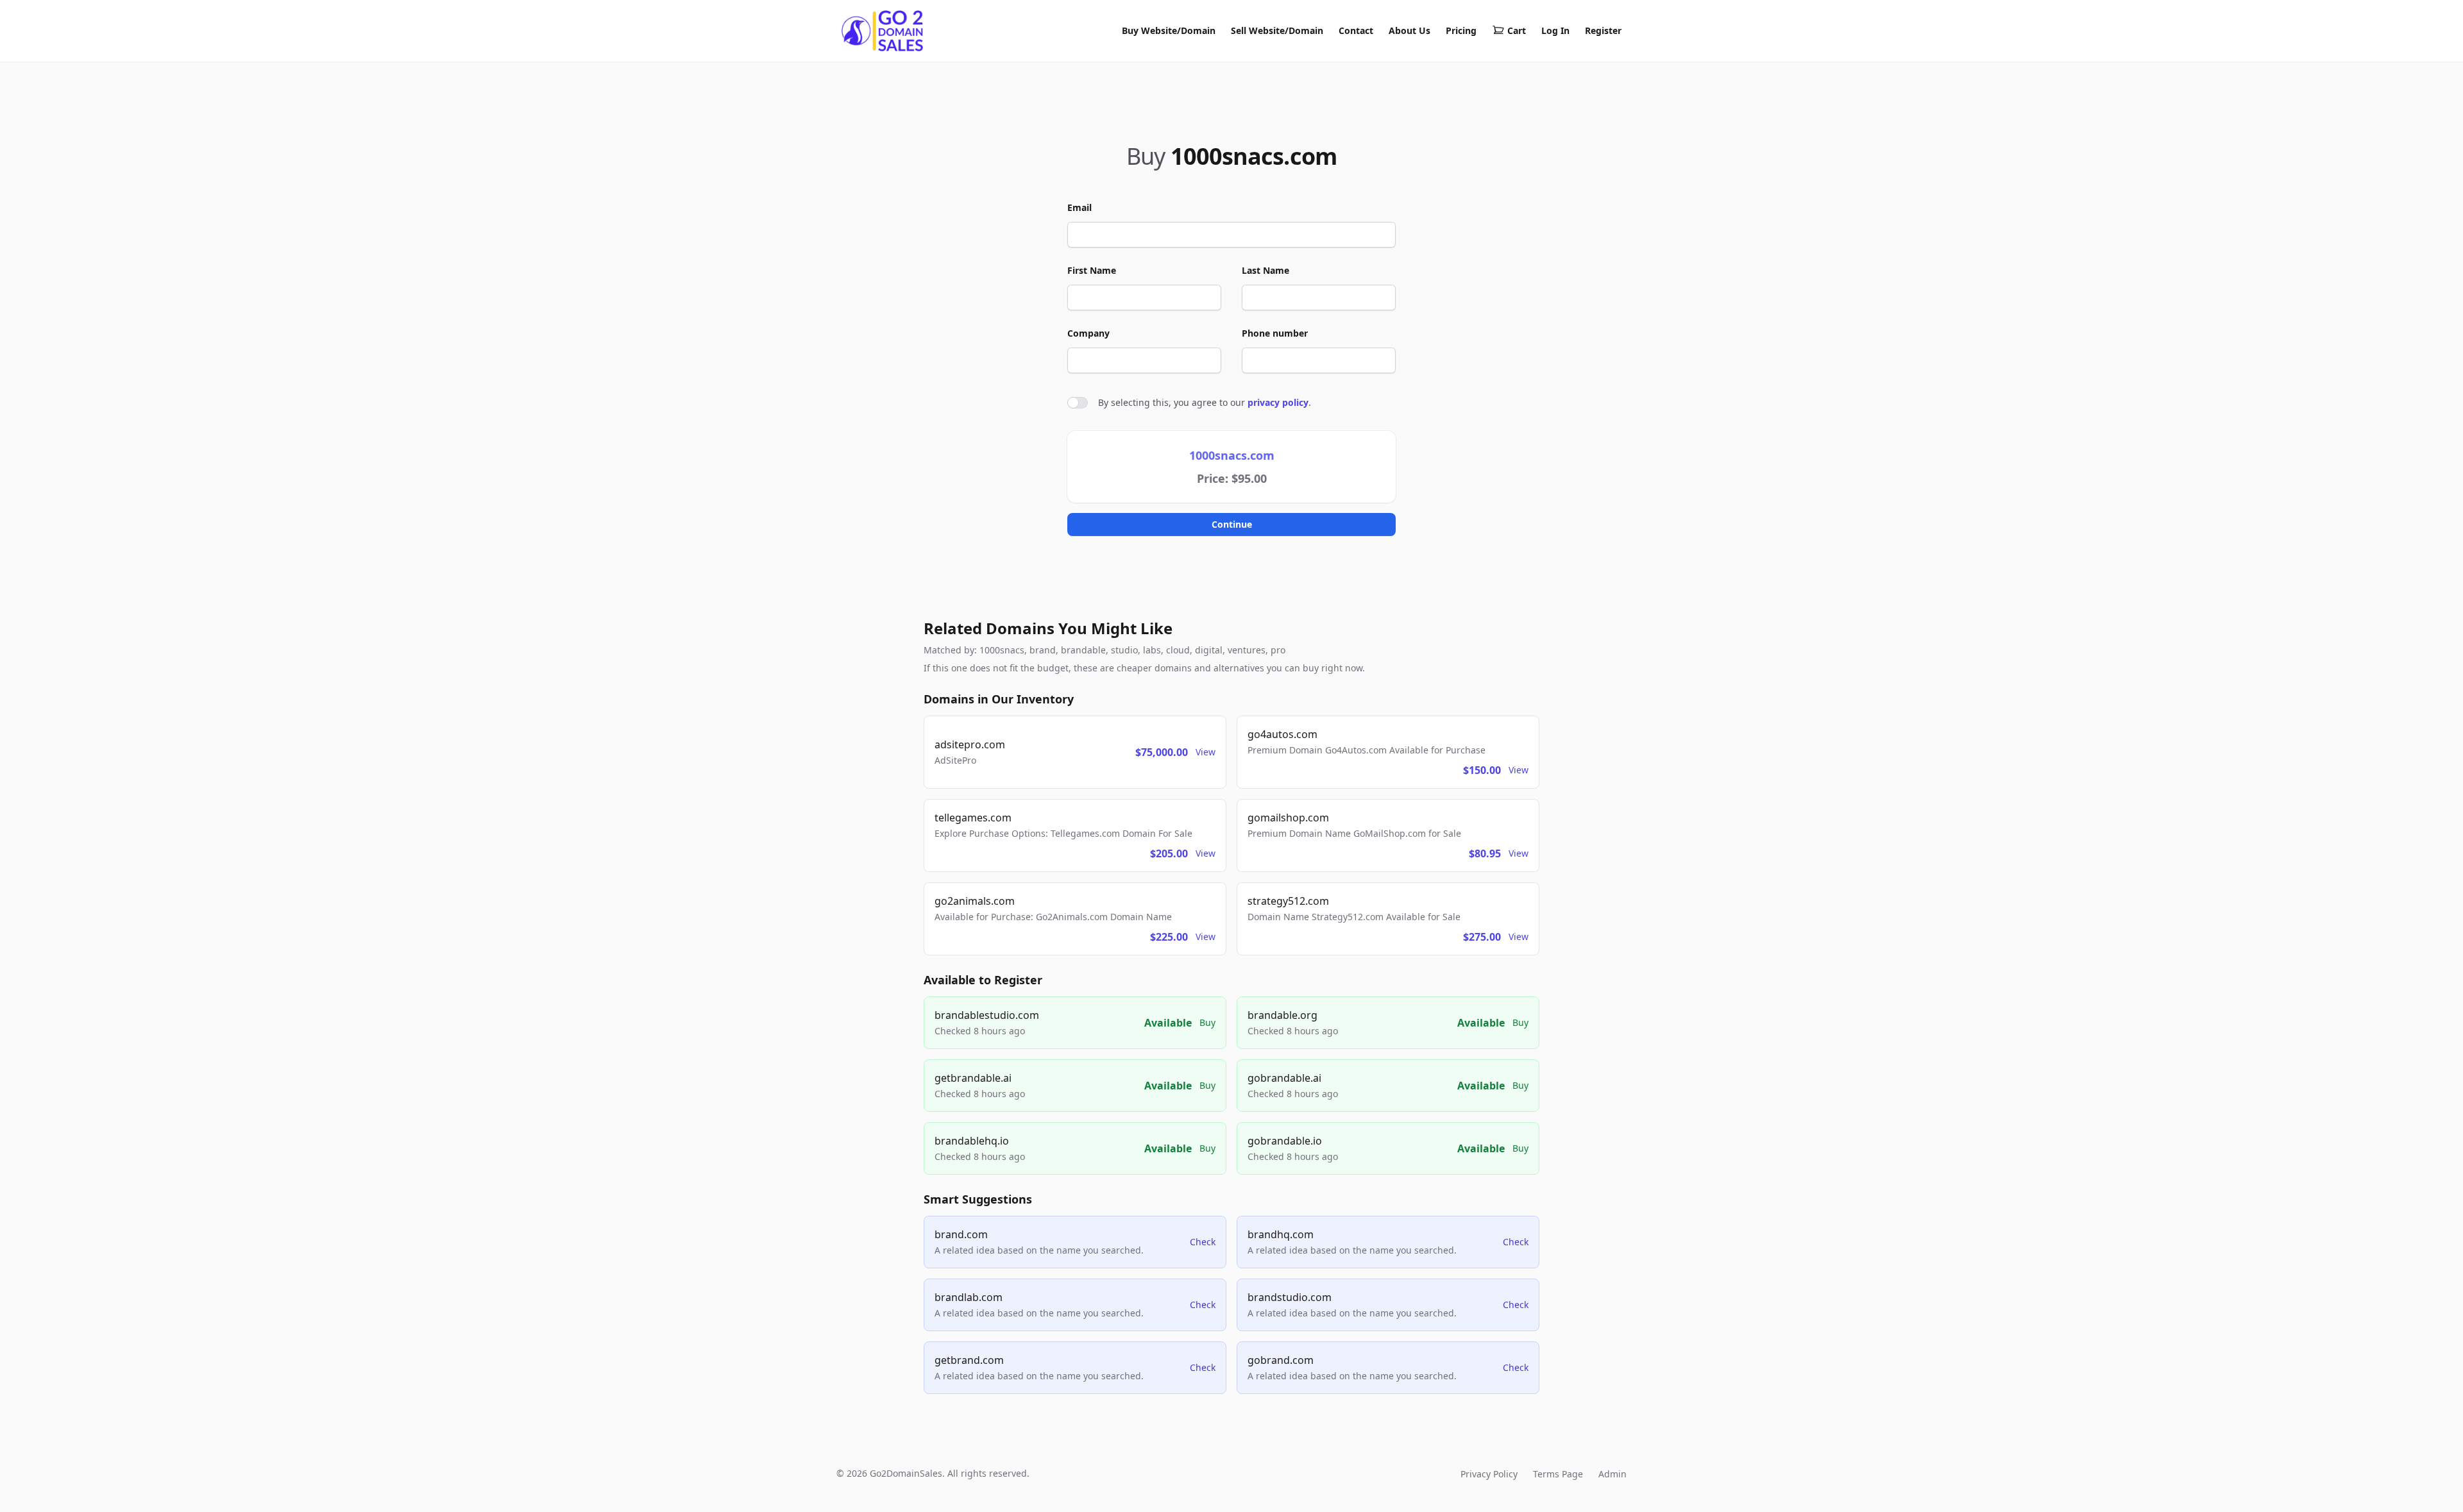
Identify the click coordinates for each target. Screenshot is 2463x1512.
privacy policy (1278, 402)
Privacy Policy (1489, 1474)
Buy (1207, 1022)
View (1206, 752)
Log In (1555, 30)
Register (1603, 30)
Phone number (1275, 333)
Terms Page (1558, 1474)
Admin (1612, 1474)
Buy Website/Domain (1169, 30)
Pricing (1461, 30)
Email (1079, 207)
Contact (1356, 30)
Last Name (1265, 270)
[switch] (1078, 403)
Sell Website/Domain (1277, 30)
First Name (1092, 270)
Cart (1517, 30)
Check (1203, 1242)
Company (1088, 333)
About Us (1409, 30)
